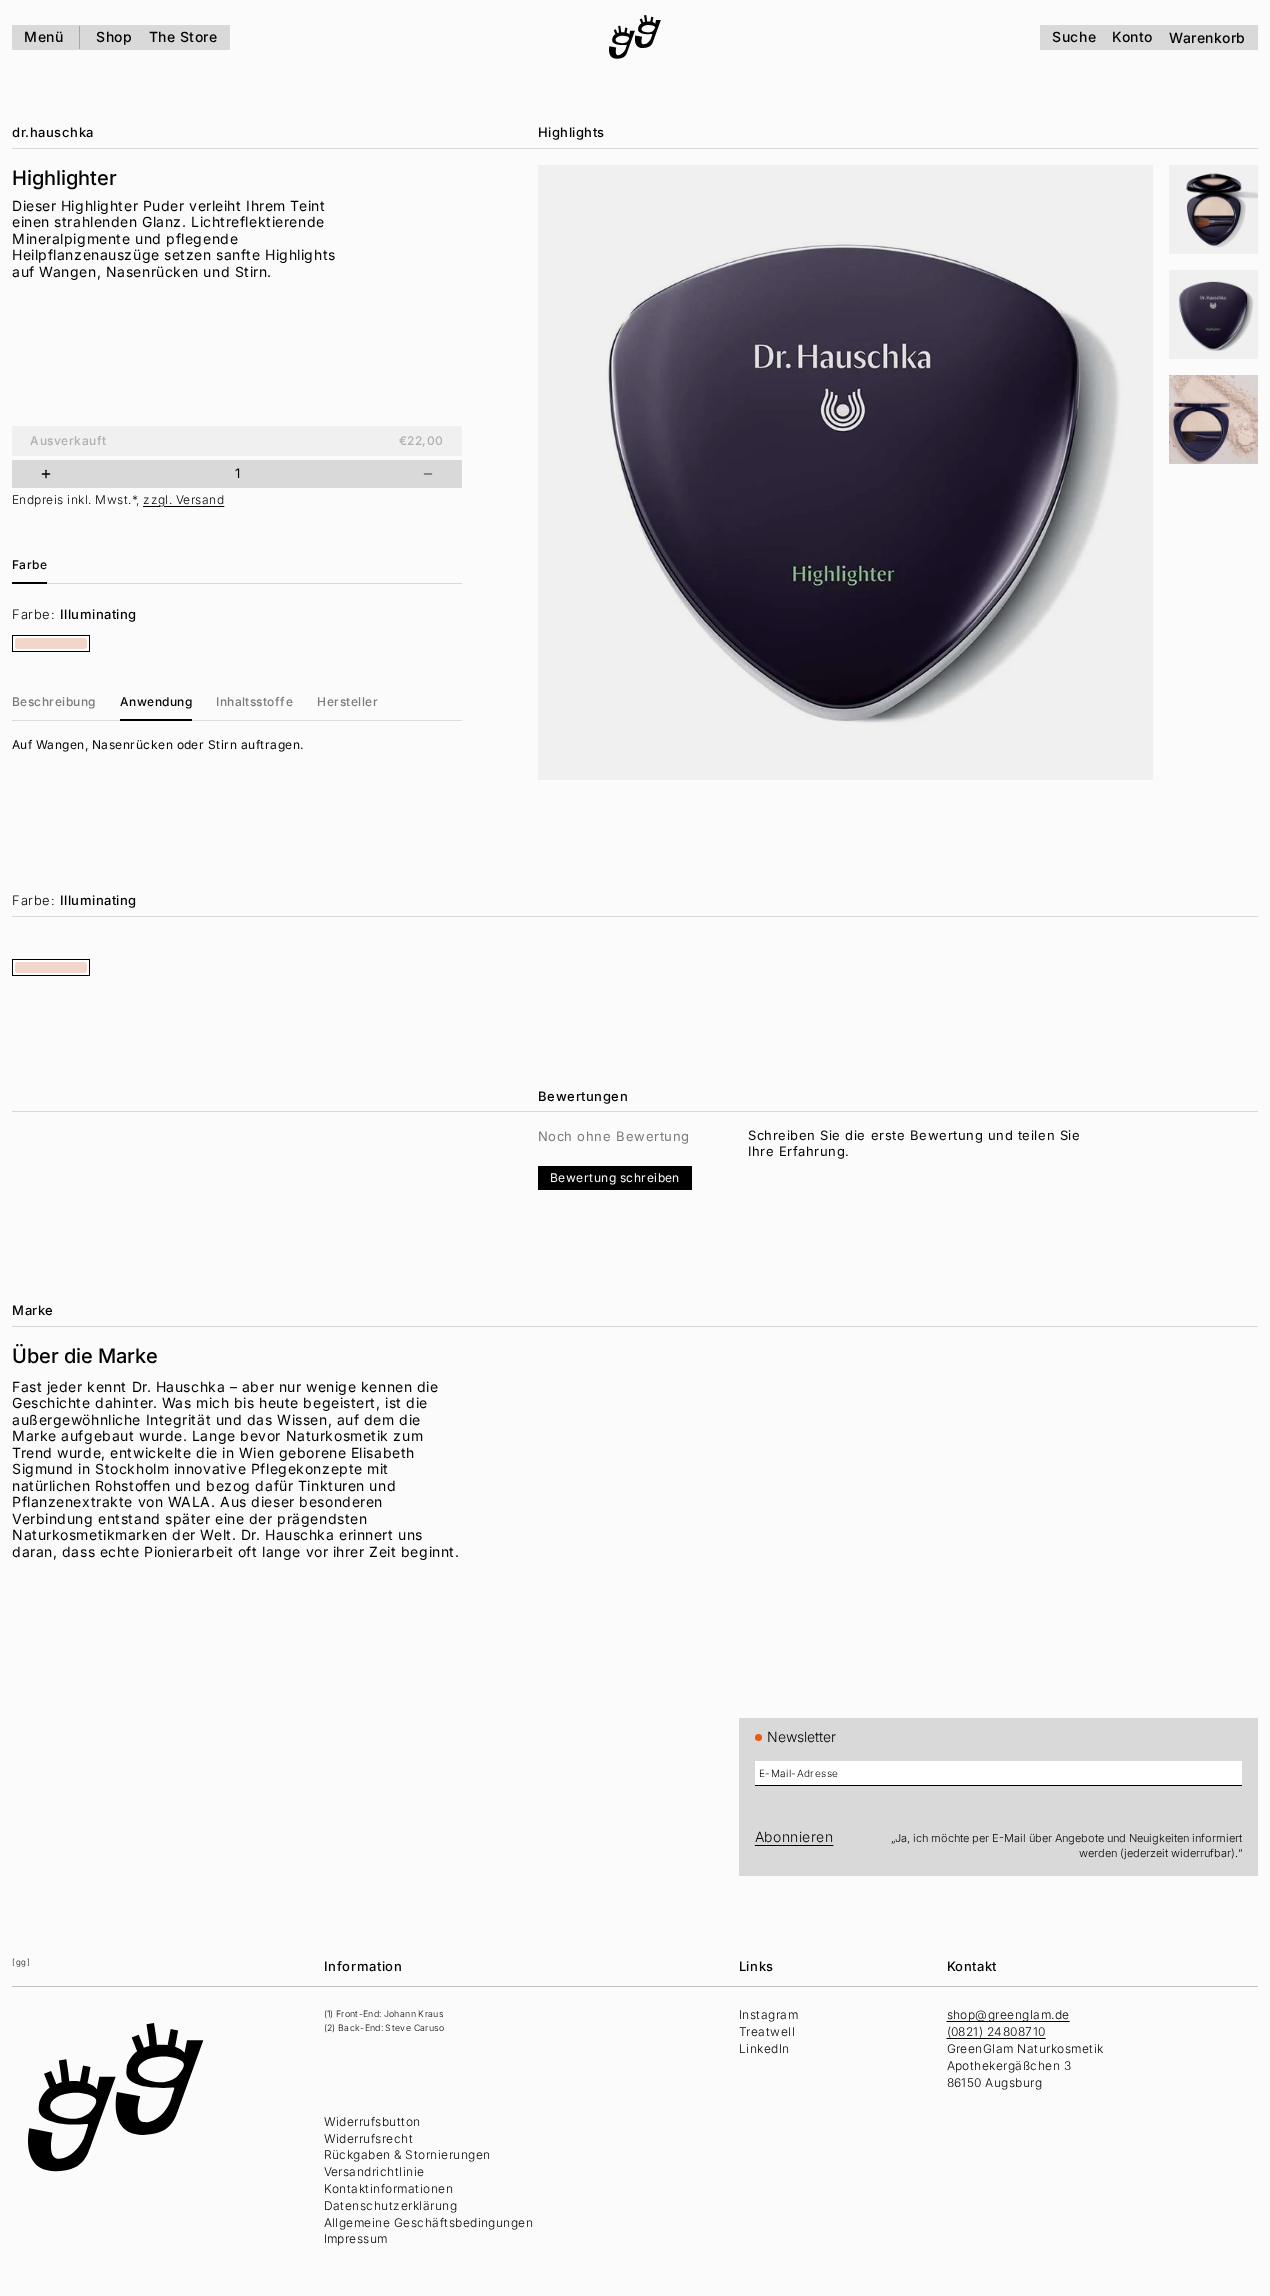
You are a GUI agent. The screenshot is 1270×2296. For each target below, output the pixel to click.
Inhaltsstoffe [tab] (254, 701)
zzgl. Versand (183, 499)
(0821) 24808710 (996, 2031)
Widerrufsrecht (369, 2138)
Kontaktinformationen (389, 2188)
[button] (1213, 209)
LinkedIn (764, 2048)
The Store (183, 36)
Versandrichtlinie (374, 2171)
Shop (114, 36)
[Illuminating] (51, 643)
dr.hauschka (53, 132)
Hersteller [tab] (347, 701)
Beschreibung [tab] (54, 701)
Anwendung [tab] (156, 701)
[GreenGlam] (635, 37)
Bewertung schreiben (615, 1177)
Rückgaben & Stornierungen (407, 2154)
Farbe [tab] (29, 564)
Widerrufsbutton (372, 2121)
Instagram (768, 2014)
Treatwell (767, 2031)
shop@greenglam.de (1008, 2014)
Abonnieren (794, 1836)
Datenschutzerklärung (391, 2205)
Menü (43, 36)
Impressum (356, 2238)
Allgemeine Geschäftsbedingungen (429, 2222)
